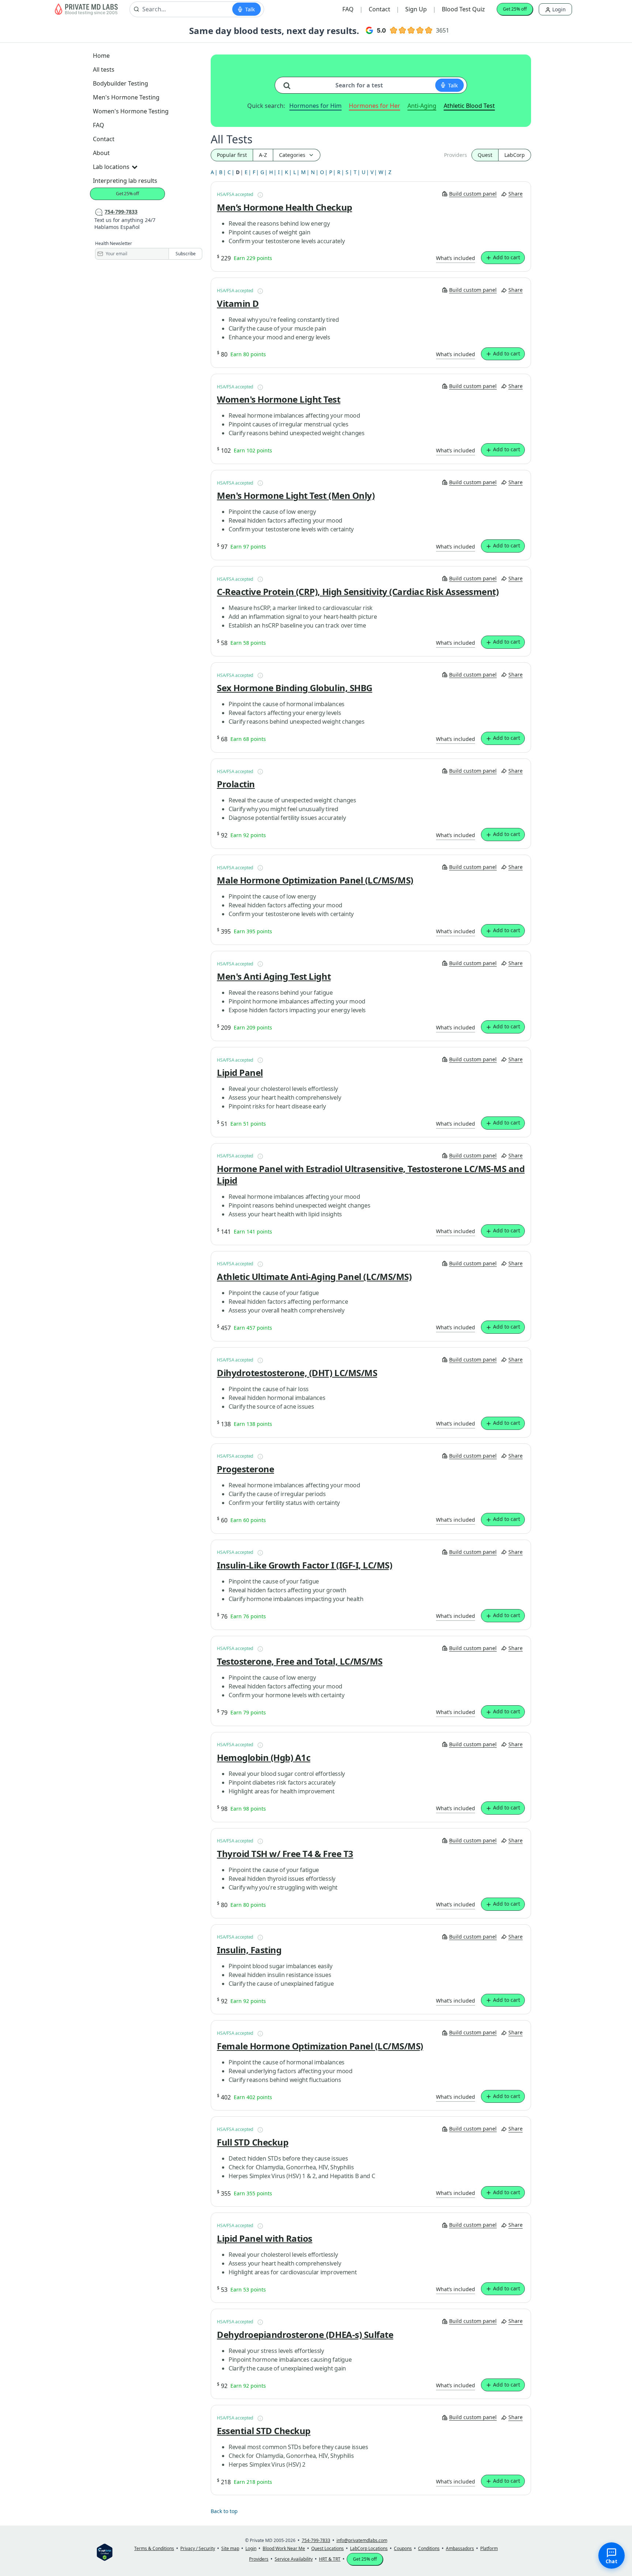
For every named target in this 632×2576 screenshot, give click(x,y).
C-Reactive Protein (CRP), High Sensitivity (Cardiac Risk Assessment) (358, 592)
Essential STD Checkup (264, 2431)
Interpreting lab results (125, 181)
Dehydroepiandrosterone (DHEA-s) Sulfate (305, 2335)
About (101, 153)
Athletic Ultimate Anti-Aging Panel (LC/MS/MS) (314, 1277)
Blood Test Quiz (463, 9)
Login (558, 9)
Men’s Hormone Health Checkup (285, 207)
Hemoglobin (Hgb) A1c (264, 1758)
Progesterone (245, 1469)
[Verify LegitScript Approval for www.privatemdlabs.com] (105, 2552)
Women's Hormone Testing (131, 111)
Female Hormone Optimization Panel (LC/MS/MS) (320, 2046)
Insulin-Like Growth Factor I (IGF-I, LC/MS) (304, 1565)
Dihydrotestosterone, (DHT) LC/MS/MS (297, 1373)
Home (101, 56)
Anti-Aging (422, 106)
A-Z (263, 155)
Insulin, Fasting (249, 1950)
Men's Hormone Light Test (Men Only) (296, 496)
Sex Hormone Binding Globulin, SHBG (295, 688)
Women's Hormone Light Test (279, 399)
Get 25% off (515, 9)
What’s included (456, 258)
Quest (485, 155)
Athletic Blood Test (469, 106)
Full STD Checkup (253, 2142)
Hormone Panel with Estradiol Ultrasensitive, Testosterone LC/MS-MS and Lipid (371, 1175)
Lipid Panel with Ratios (265, 2238)
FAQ (348, 9)
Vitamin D (238, 304)
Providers (456, 155)
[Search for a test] (290, 83)
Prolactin (236, 784)
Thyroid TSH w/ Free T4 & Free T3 (285, 1854)
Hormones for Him (315, 106)
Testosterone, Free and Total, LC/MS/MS (300, 1661)
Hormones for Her (375, 106)
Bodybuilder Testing (121, 83)
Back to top (224, 2511)
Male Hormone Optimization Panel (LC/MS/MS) (315, 880)
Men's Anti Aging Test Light (274, 976)
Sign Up (416, 9)
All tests (104, 69)
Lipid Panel (240, 1073)
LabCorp (515, 155)
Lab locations (111, 167)
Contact (379, 9)
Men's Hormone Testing (126, 97)
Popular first (232, 155)
